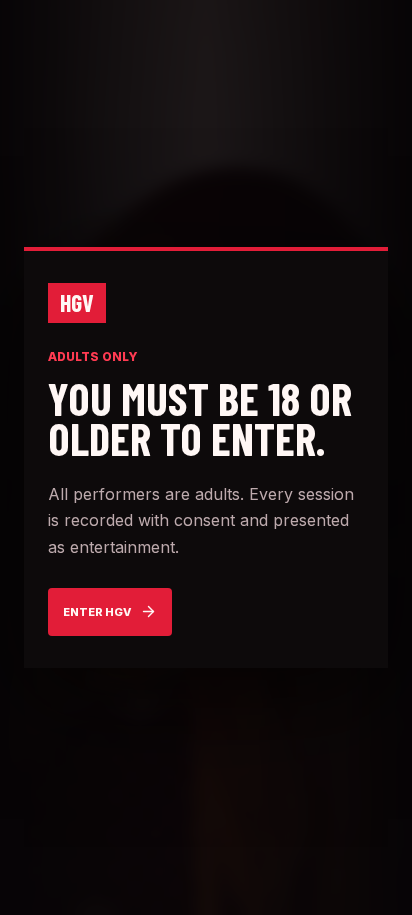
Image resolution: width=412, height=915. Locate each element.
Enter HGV (97, 612)
